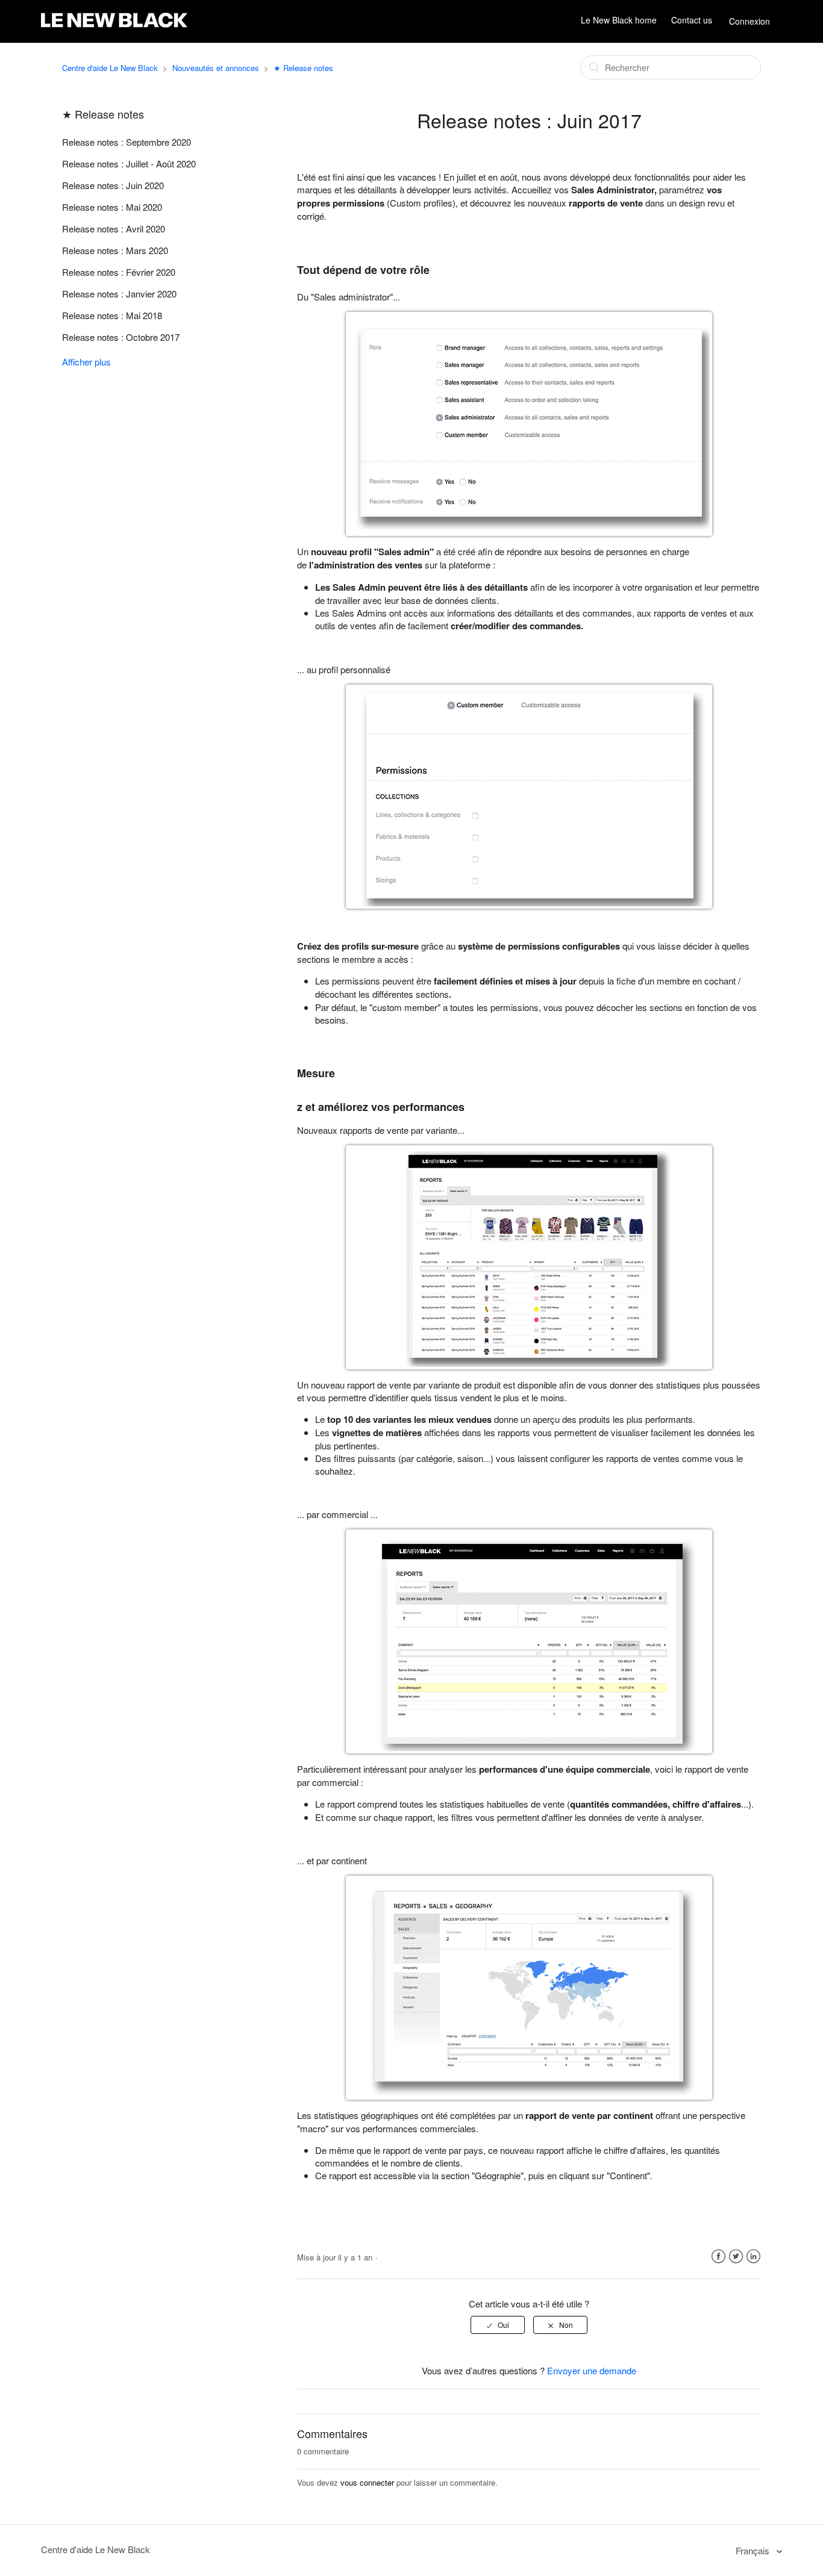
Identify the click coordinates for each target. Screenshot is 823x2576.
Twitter (736, 2257)
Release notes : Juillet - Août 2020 (129, 163)
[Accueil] (114, 27)
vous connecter (367, 2482)
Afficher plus (86, 362)
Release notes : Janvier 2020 (119, 294)
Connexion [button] (749, 21)
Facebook (718, 2257)
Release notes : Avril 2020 (114, 229)
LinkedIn (753, 2257)
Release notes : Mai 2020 (112, 207)
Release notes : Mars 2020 (115, 250)
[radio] (498, 2325)
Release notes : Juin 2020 (113, 185)
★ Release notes (303, 68)
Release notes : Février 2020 (119, 272)
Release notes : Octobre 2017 (121, 337)
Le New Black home (619, 20)
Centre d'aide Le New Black (110, 68)
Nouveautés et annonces (216, 68)
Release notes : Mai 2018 (112, 315)
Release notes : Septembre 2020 (127, 142)
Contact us (692, 20)
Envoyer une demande (592, 2370)
